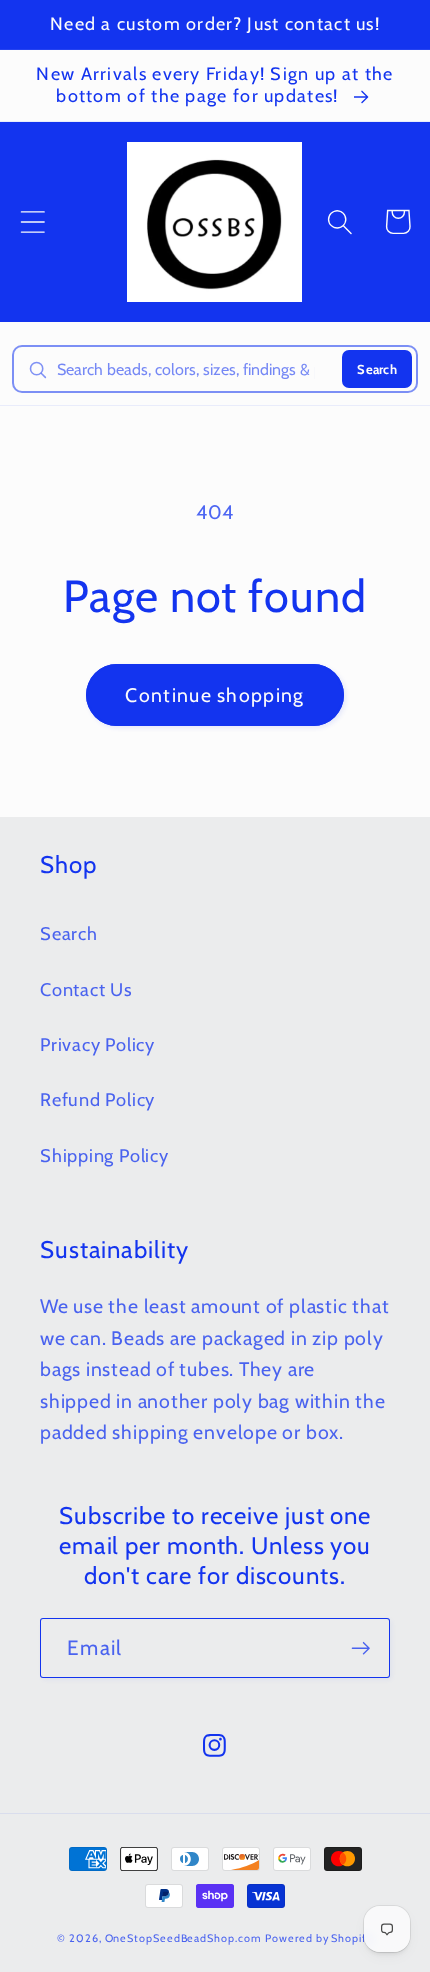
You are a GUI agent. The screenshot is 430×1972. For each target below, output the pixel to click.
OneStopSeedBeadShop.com (183, 1938)
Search (377, 369)
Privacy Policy (97, 1044)
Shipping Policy (104, 1155)
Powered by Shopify (318, 1938)
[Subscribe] (360, 1648)
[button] (32, 221)
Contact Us (86, 989)
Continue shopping (214, 695)
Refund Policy (97, 1099)
